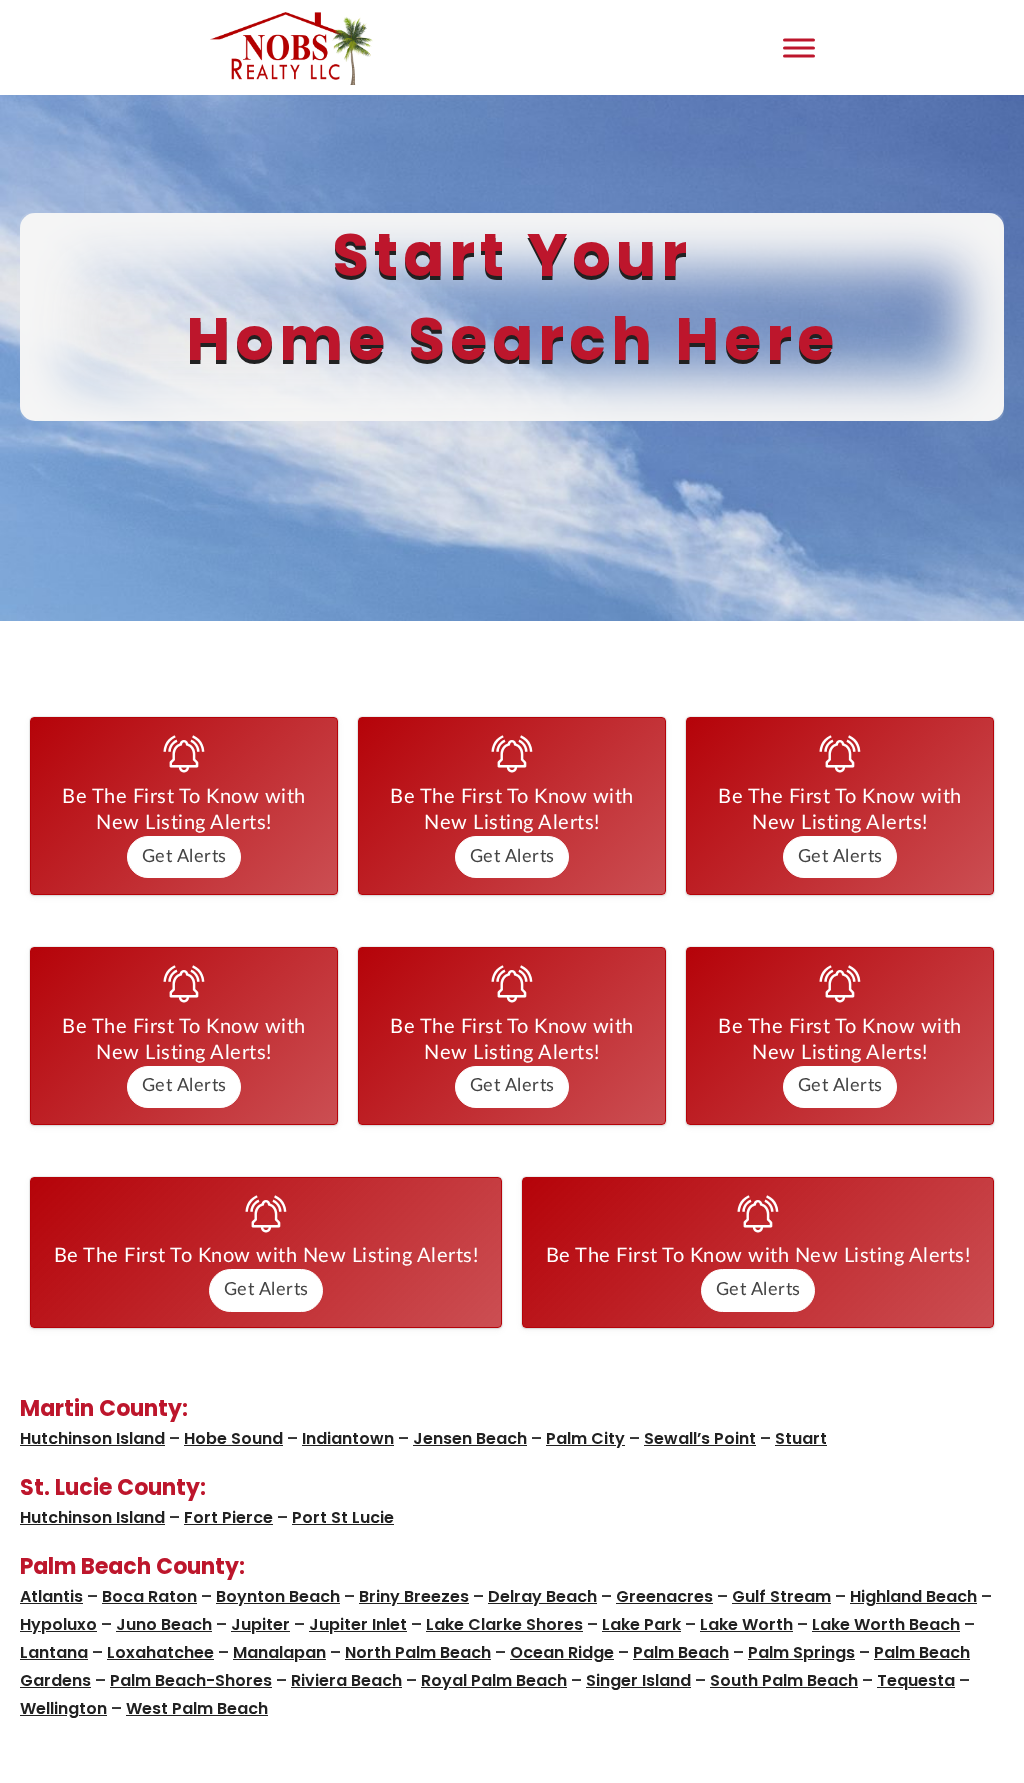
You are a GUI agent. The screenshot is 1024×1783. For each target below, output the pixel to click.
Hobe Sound (233, 1438)
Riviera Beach (346, 1680)
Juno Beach (164, 1624)
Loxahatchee (160, 1652)
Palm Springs (801, 1652)
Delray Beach (542, 1596)
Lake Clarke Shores (504, 1624)
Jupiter (260, 1624)
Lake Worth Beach (886, 1624)
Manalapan (279, 1652)
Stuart (801, 1438)
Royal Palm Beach (494, 1680)
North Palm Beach (418, 1652)
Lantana (54, 1652)
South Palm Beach (784, 1680)
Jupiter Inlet (358, 1624)
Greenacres (664, 1596)
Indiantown (348, 1438)
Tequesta (916, 1680)
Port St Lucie (343, 1517)
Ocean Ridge (562, 1652)
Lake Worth (746, 1624)
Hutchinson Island (92, 1438)
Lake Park (641, 1624)
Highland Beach (913, 1596)
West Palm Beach (197, 1708)
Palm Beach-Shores (191, 1680)
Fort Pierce (228, 1517)
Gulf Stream (781, 1596)
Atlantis (51, 1596)
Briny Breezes (414, 1596)
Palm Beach (681, 1652)
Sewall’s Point (700, 1438)
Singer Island (638, 1680)
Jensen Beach (470, 1438)
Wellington (63, 1708)
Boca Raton (149, 1596)
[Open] (799, 47)
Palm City (585, 1438)
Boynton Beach (278, 1596)
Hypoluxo (58, 1624)
